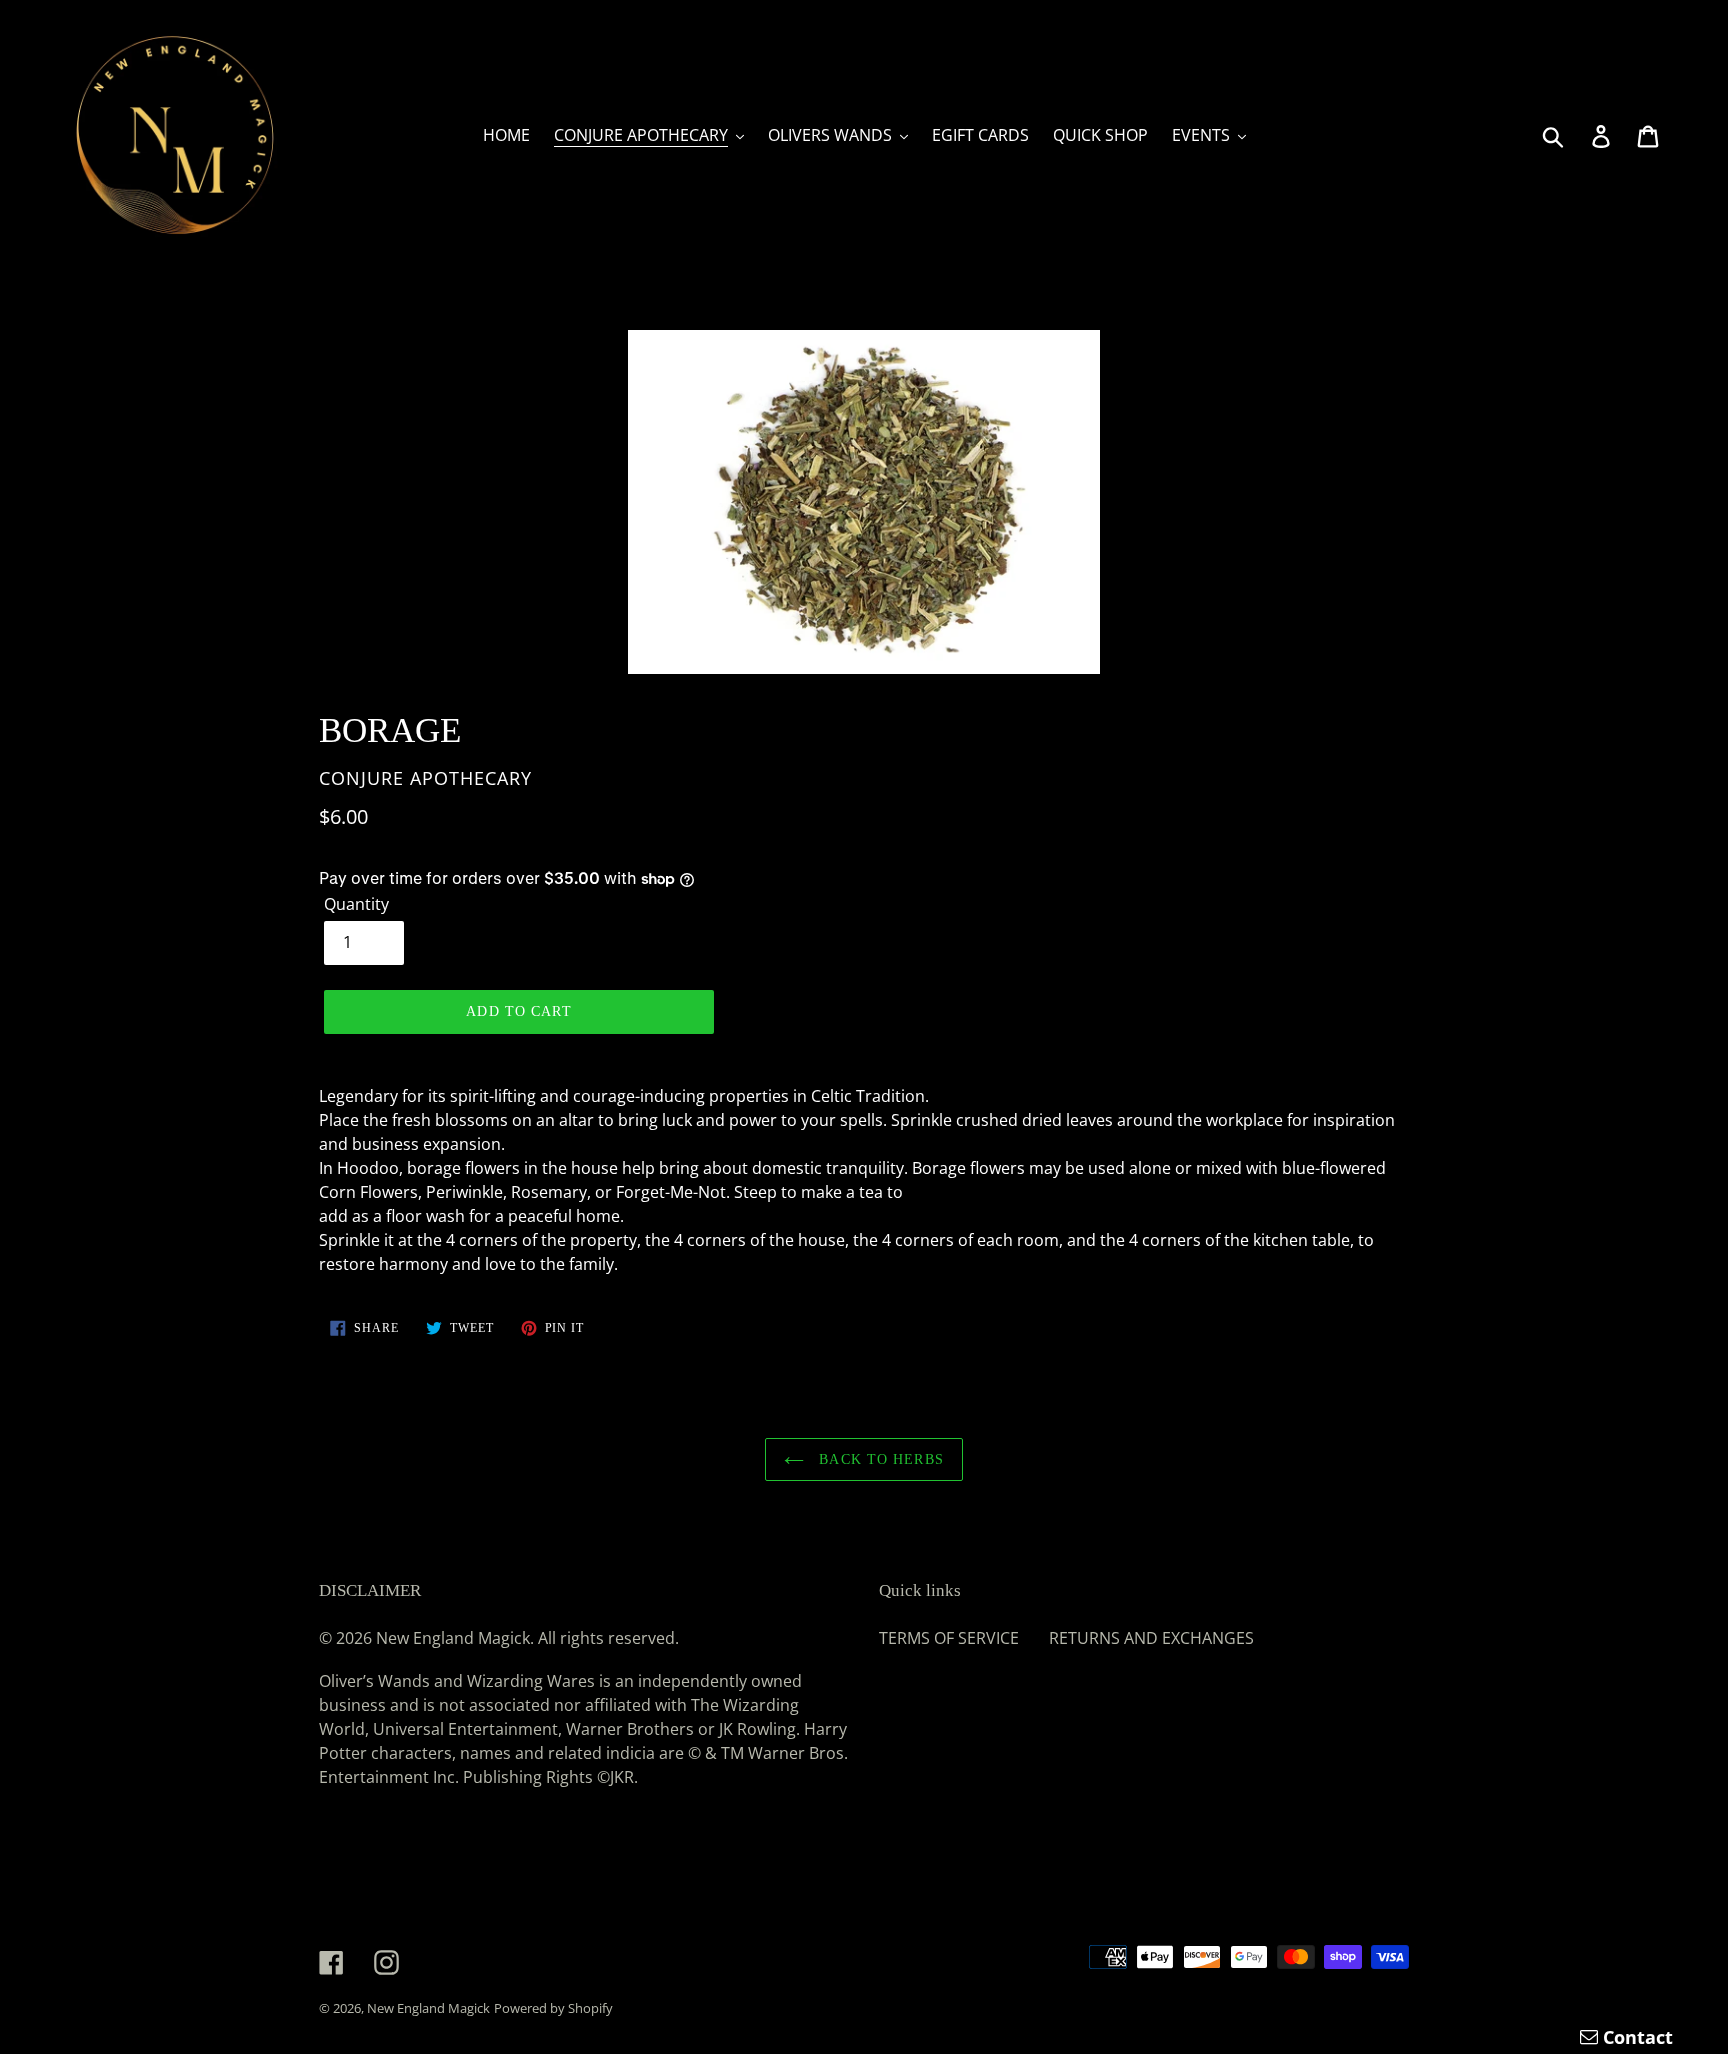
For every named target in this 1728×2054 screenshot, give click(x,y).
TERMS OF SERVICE (949, 1638)
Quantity (356, 904)
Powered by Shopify (553, 2008)
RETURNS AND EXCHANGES (1151, 1638)
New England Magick (428, 2008)
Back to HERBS (879, 1459)
